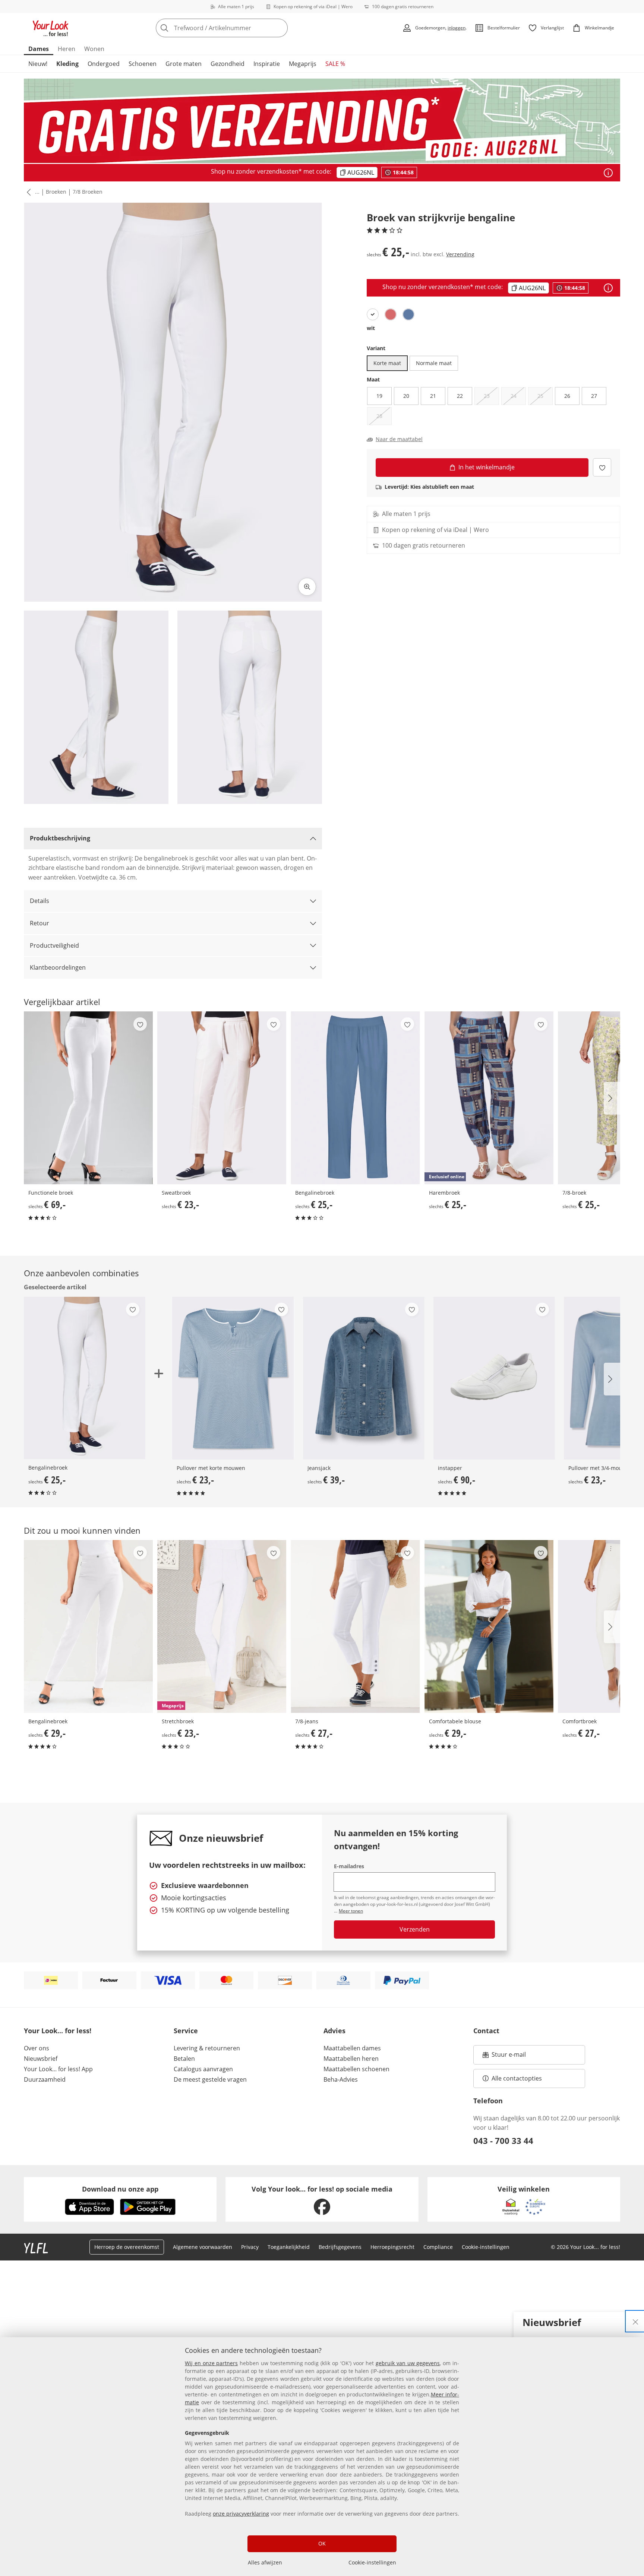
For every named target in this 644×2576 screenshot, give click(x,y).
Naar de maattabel (399, 439)
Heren (67, 49)
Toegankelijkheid (289, 2247)
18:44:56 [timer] (575, 288)
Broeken (56, 192)
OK (322, 2543)
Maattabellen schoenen (356, 2069)
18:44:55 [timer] (403, 172)
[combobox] (238, 28)
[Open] (608, 173)
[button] (27, 192)
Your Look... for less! (58, 2031)
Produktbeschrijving (60, 838)
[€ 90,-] (494, 1378)
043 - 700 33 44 (503, 2141)
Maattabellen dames (352, 2048)
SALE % (335, 64)
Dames (39, 49)
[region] (322, 2457)
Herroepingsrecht (392, 2247)
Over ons (37, 2048)
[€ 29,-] (88, 1626)
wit (371, 328)
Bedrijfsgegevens (340, 2247)
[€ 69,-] (88, 1098)
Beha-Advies (341, 2079)
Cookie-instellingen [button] (486, 2247)
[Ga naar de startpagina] (51, 28)
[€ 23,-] (222, 1098)
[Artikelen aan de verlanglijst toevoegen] (602, 467)
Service (186, 2031)
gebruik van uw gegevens (408, 2363)
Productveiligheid (54, 945)
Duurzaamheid (45, 2079)
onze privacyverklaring (241, 2514)
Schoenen (143, 64)
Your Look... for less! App (58, 2069)
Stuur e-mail (508, 2057)
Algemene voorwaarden (203, 2247)
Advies (334, 2031)
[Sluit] (635, 2321)
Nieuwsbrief (41, 2059)
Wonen (94, 49)
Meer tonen (351, 1911)
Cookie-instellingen (372, 2562)
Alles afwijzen (265, 2562)
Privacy (250, 2247)
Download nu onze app (120, 2189)
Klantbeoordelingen (58, 967)
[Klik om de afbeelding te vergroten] (307, 587)
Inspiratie (267, 64)
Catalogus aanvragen (203, 2069)
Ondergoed (104, 64)
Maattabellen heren (351, 2059)
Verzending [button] (460, 254)
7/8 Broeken (88, 192)
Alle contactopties (517, 2078)
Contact (486, 2031)
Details (40, 901)
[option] (373, 314)
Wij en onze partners (211, 2363)
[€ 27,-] (355, 1626)
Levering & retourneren (207, 2048)
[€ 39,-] (364, 1378)
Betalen (184, 2059)
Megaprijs (303, 64)
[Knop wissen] (280, 28)
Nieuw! (38, 64)
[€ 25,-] (355, 1098)
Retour (40, 923)
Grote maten (184, 64)
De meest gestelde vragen (210, 2079)
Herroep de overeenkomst (127, 2247)
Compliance (438, 2247)
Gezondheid (228, 64)
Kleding (67, 64)
